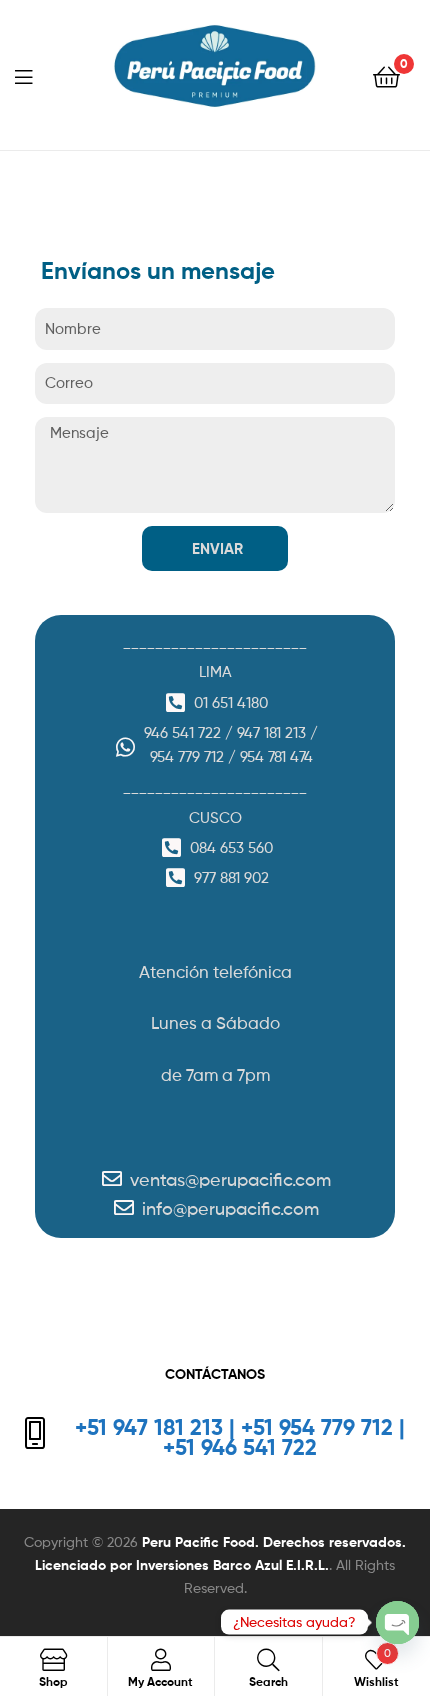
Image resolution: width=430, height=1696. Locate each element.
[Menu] (36, 75)
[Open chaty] (397, 1622)
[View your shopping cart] (386, 75)
